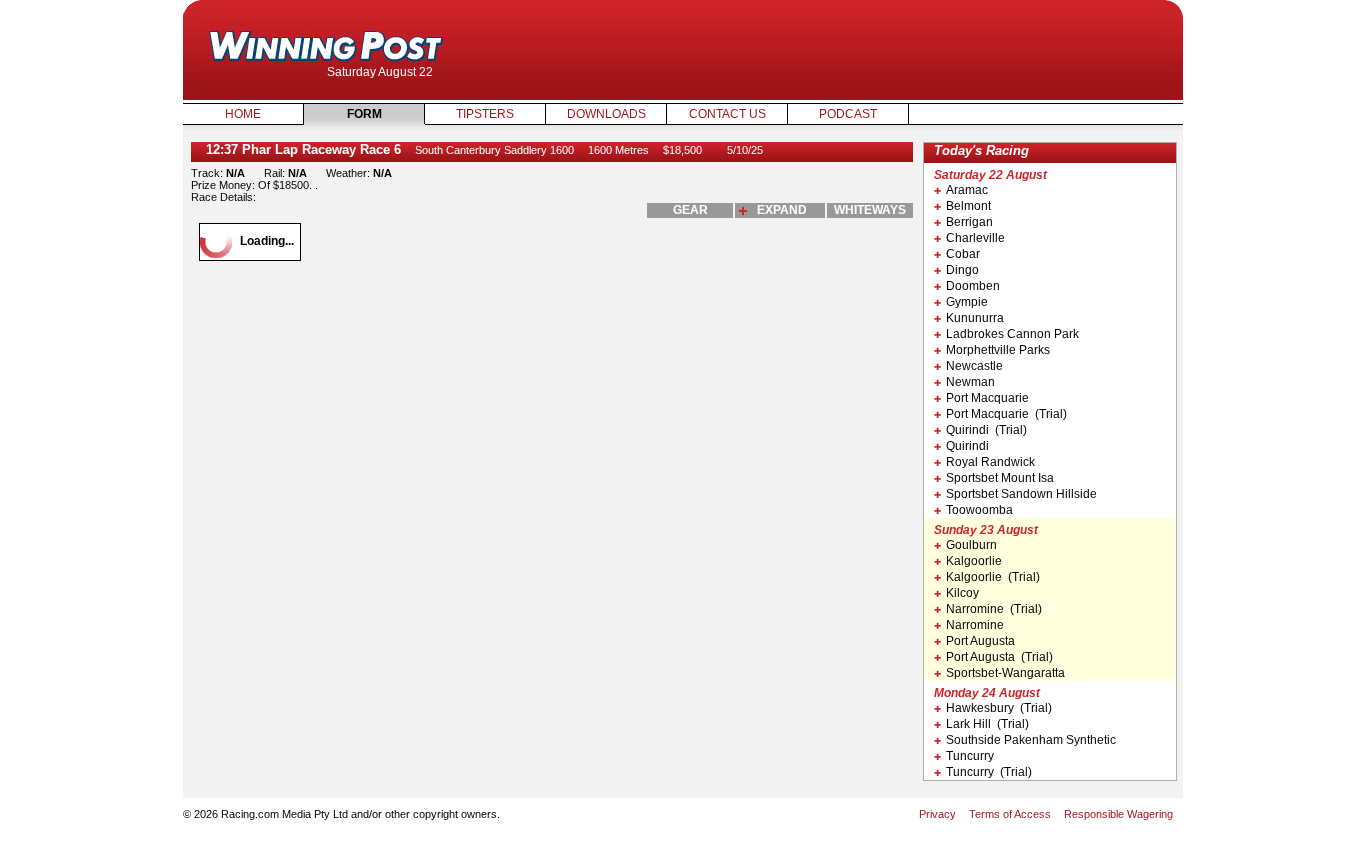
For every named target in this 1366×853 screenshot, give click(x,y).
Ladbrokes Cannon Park (1012, 334)
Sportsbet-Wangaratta (1005, 673)
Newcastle (974, 366)
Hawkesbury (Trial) (999, 708)
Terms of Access (1010, 814)
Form (364, 114)
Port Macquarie (987, 398)
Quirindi (967, 446)
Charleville (975, 238)
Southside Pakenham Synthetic (1031, 740)
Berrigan (969, 222)
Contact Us (727, 114)
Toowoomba (979, 510)
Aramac (967, 190)
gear (690, 210)
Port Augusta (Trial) (999, 657)
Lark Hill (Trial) (987, 724)
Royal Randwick (990, 462)
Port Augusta (980, 641)
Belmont (968, 206)
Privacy (937, 814)
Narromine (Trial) (994, 609)
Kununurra (975, 318)
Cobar (963, 254)
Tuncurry (970, 756)
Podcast (848, 114)
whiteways (870, 210)
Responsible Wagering (1118, 814)
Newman (970, 382)
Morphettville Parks (998, 350)
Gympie (967, 302)
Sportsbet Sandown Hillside (1021, 494)
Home (243, 114)
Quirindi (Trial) (986, 430)
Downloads (606, 114)
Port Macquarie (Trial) (1006, 414)
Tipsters (485, 114)
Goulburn (971, 545)
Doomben (973, 286)
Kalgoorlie (974, 561)
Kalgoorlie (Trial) (993, 577)
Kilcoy (962, 593)
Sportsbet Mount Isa (1000, 478)
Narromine (975, 625)
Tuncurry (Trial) (989, 772)
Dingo (962, 270)
